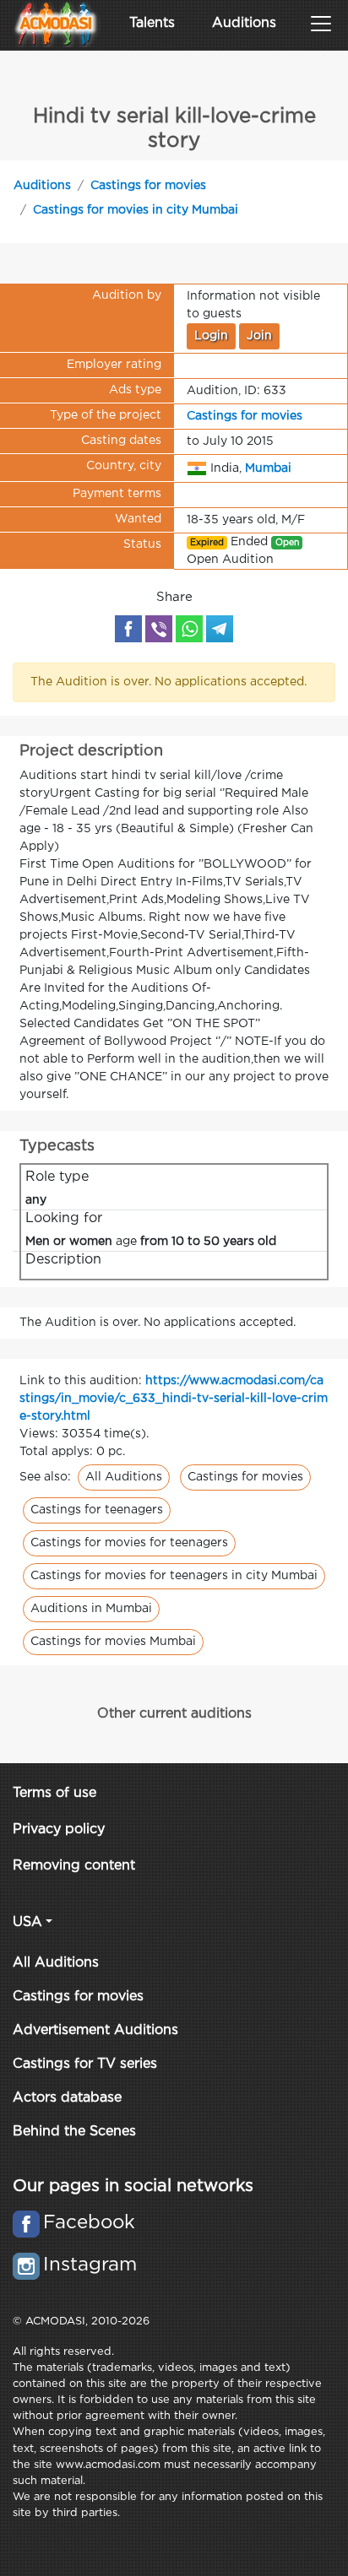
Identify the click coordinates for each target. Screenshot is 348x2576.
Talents (152, 23)
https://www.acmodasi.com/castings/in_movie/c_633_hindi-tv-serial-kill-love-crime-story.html (174, 1399)
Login (211, 336)
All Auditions (124, 1477)
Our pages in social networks (133, 2186)
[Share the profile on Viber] (159, 629)
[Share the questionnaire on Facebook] (128, 629)
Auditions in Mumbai (91, 1609)
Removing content (74, 1866)
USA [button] (27, 1922)
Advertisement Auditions (95, 2030)
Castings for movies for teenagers (129, 1543)
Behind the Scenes (74, 2132)
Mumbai (268, 468)
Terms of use (54, 1793)
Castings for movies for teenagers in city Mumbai (174, 1576)
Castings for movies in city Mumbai (136, 210)
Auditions (244, 23)
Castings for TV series (85, 2064)
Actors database (67, 2098)
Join (259, 336)
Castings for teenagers (97, 1510)
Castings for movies (148, 186)
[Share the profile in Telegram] (220, 629)
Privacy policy (59, 1829)
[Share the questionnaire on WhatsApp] (189, 629)
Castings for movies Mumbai (113, 1642)
